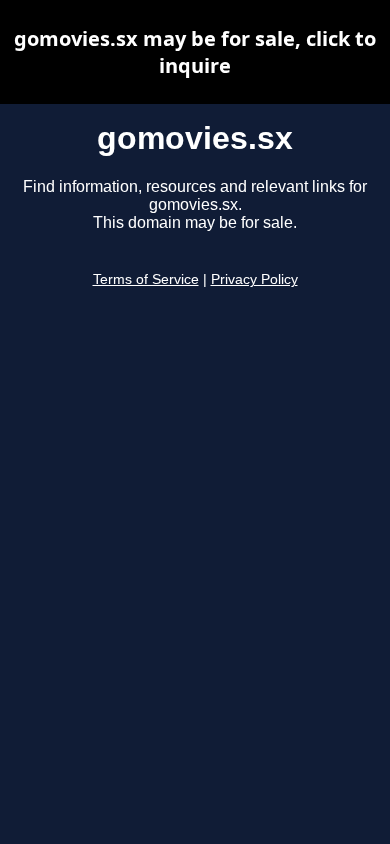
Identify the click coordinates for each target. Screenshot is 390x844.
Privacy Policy (254, 279)
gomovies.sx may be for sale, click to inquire (195, 52)
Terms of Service (146, 279)
